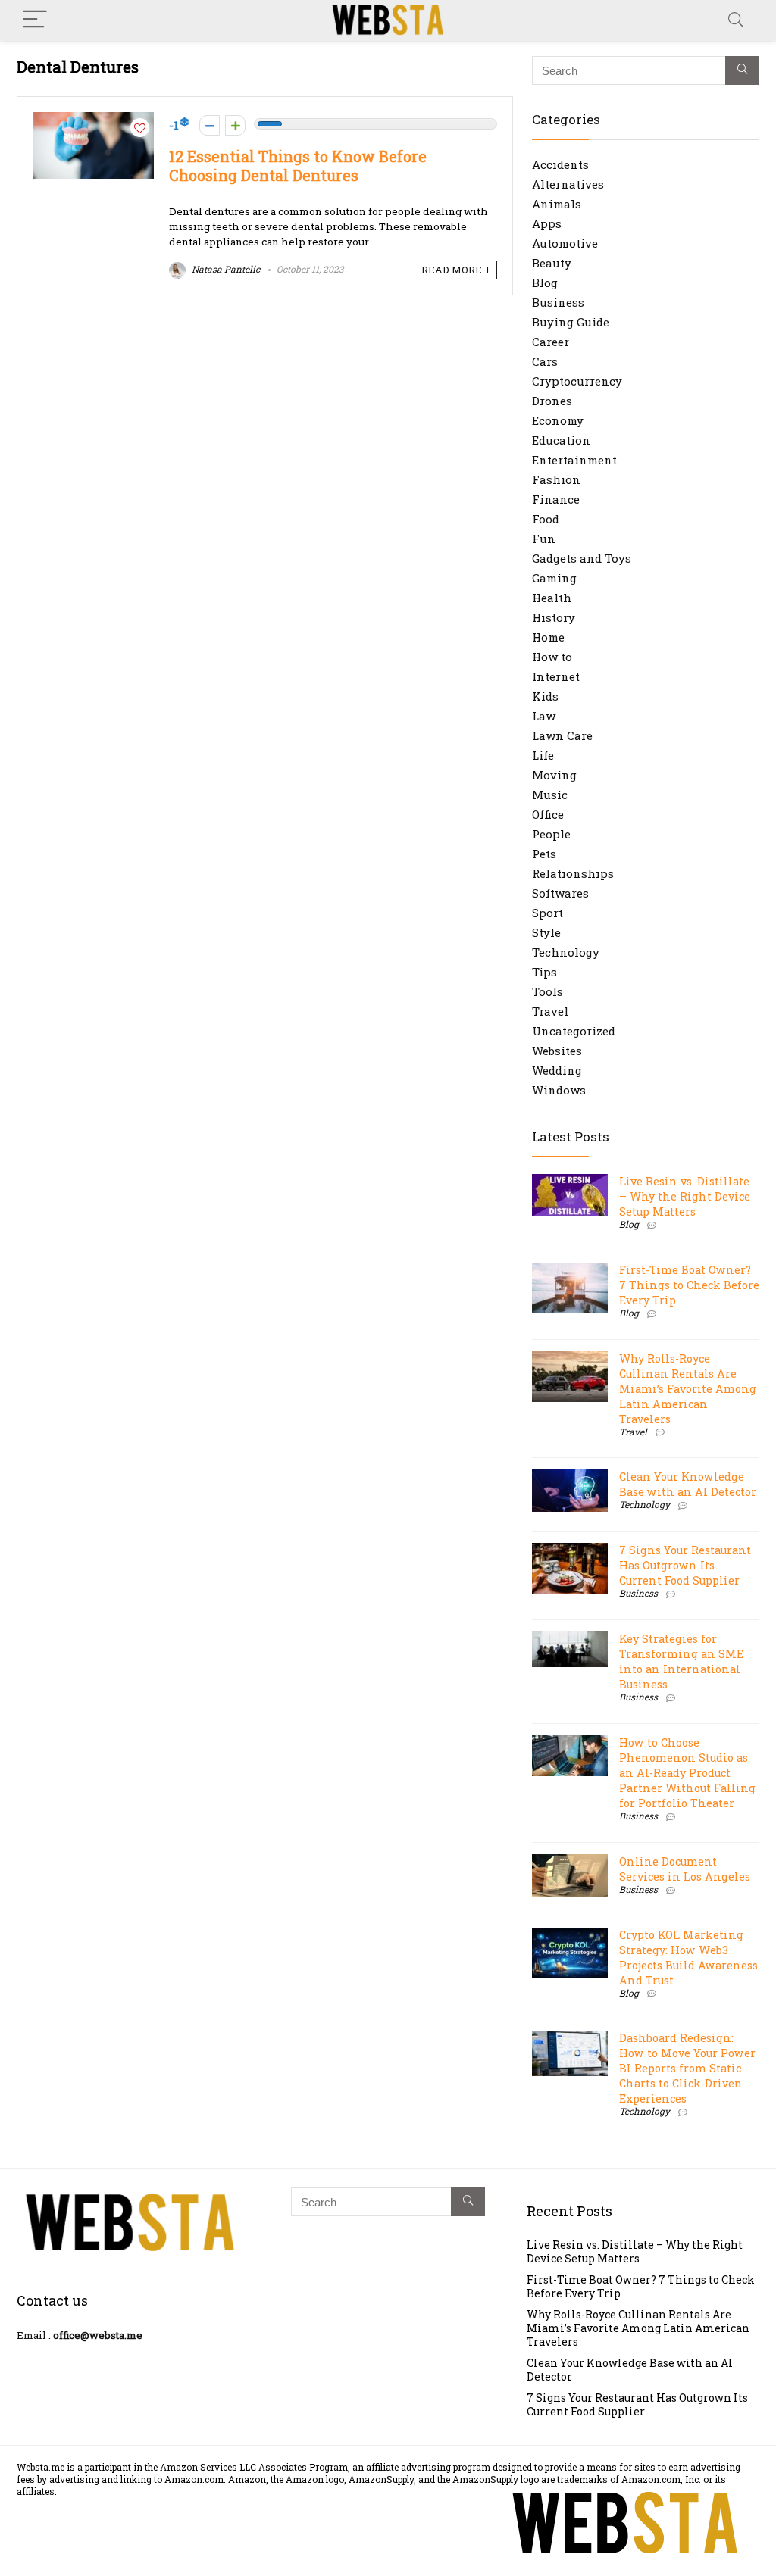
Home (548, 637)
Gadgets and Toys (582, 558)
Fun (544, 539)
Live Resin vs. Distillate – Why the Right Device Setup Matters (685, 1196)
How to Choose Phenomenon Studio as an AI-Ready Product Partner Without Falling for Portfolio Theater (687, 1773)
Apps (547, 223)
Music (550, 795)
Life (543, 755)
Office (548, 814)
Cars (545, 361)
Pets (544, 854)
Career (551, 342)
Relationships (573, 873)
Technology (566, 952)
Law (544, 716)
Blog (545, 283)
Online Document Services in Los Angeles (685, 1869)
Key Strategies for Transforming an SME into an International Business (681, 1661)
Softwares (560, 893)
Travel (550, 1011)
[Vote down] (210, 125)
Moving (554, 775)
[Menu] (35, 20)
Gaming (554, 578)
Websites (557, 1051)
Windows (559, 1090)
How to (552, 657)
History (554, 617)
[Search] (736, 20)
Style (546, 932)
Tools (548, 991)
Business (558, 302)
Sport (548, 913)
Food (546, 519)
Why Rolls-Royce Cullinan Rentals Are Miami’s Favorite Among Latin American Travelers (688, 1389)
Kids (545, 696)
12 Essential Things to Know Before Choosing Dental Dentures (298, 166)
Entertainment (574, 460)
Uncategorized (574, 1031)
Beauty (552, 263)
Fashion (556, 479)
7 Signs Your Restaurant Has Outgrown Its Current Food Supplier (685, 1565)
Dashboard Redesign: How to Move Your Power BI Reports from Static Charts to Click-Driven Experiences (687, 2068)
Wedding (557, 1070)
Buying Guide (571, 322)
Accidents (560, 164)
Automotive (565, 243)
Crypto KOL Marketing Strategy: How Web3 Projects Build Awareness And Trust (688, 1958)
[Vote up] (235, 125)
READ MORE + (456, 270)
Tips (544, 972)
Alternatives (568, 184)
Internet (556, 676)
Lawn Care (562, 735)
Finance (556, 499)
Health (552, 598)
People (551, 834)
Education (561, 440)
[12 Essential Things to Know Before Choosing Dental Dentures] (93, 120)
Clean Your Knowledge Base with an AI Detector (688, 1484)
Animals (557, 204)
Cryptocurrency (577, 381)
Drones (552, 401)
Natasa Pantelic (225, 269)
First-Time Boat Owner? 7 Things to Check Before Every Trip (689, 1285)
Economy (558, 420)
